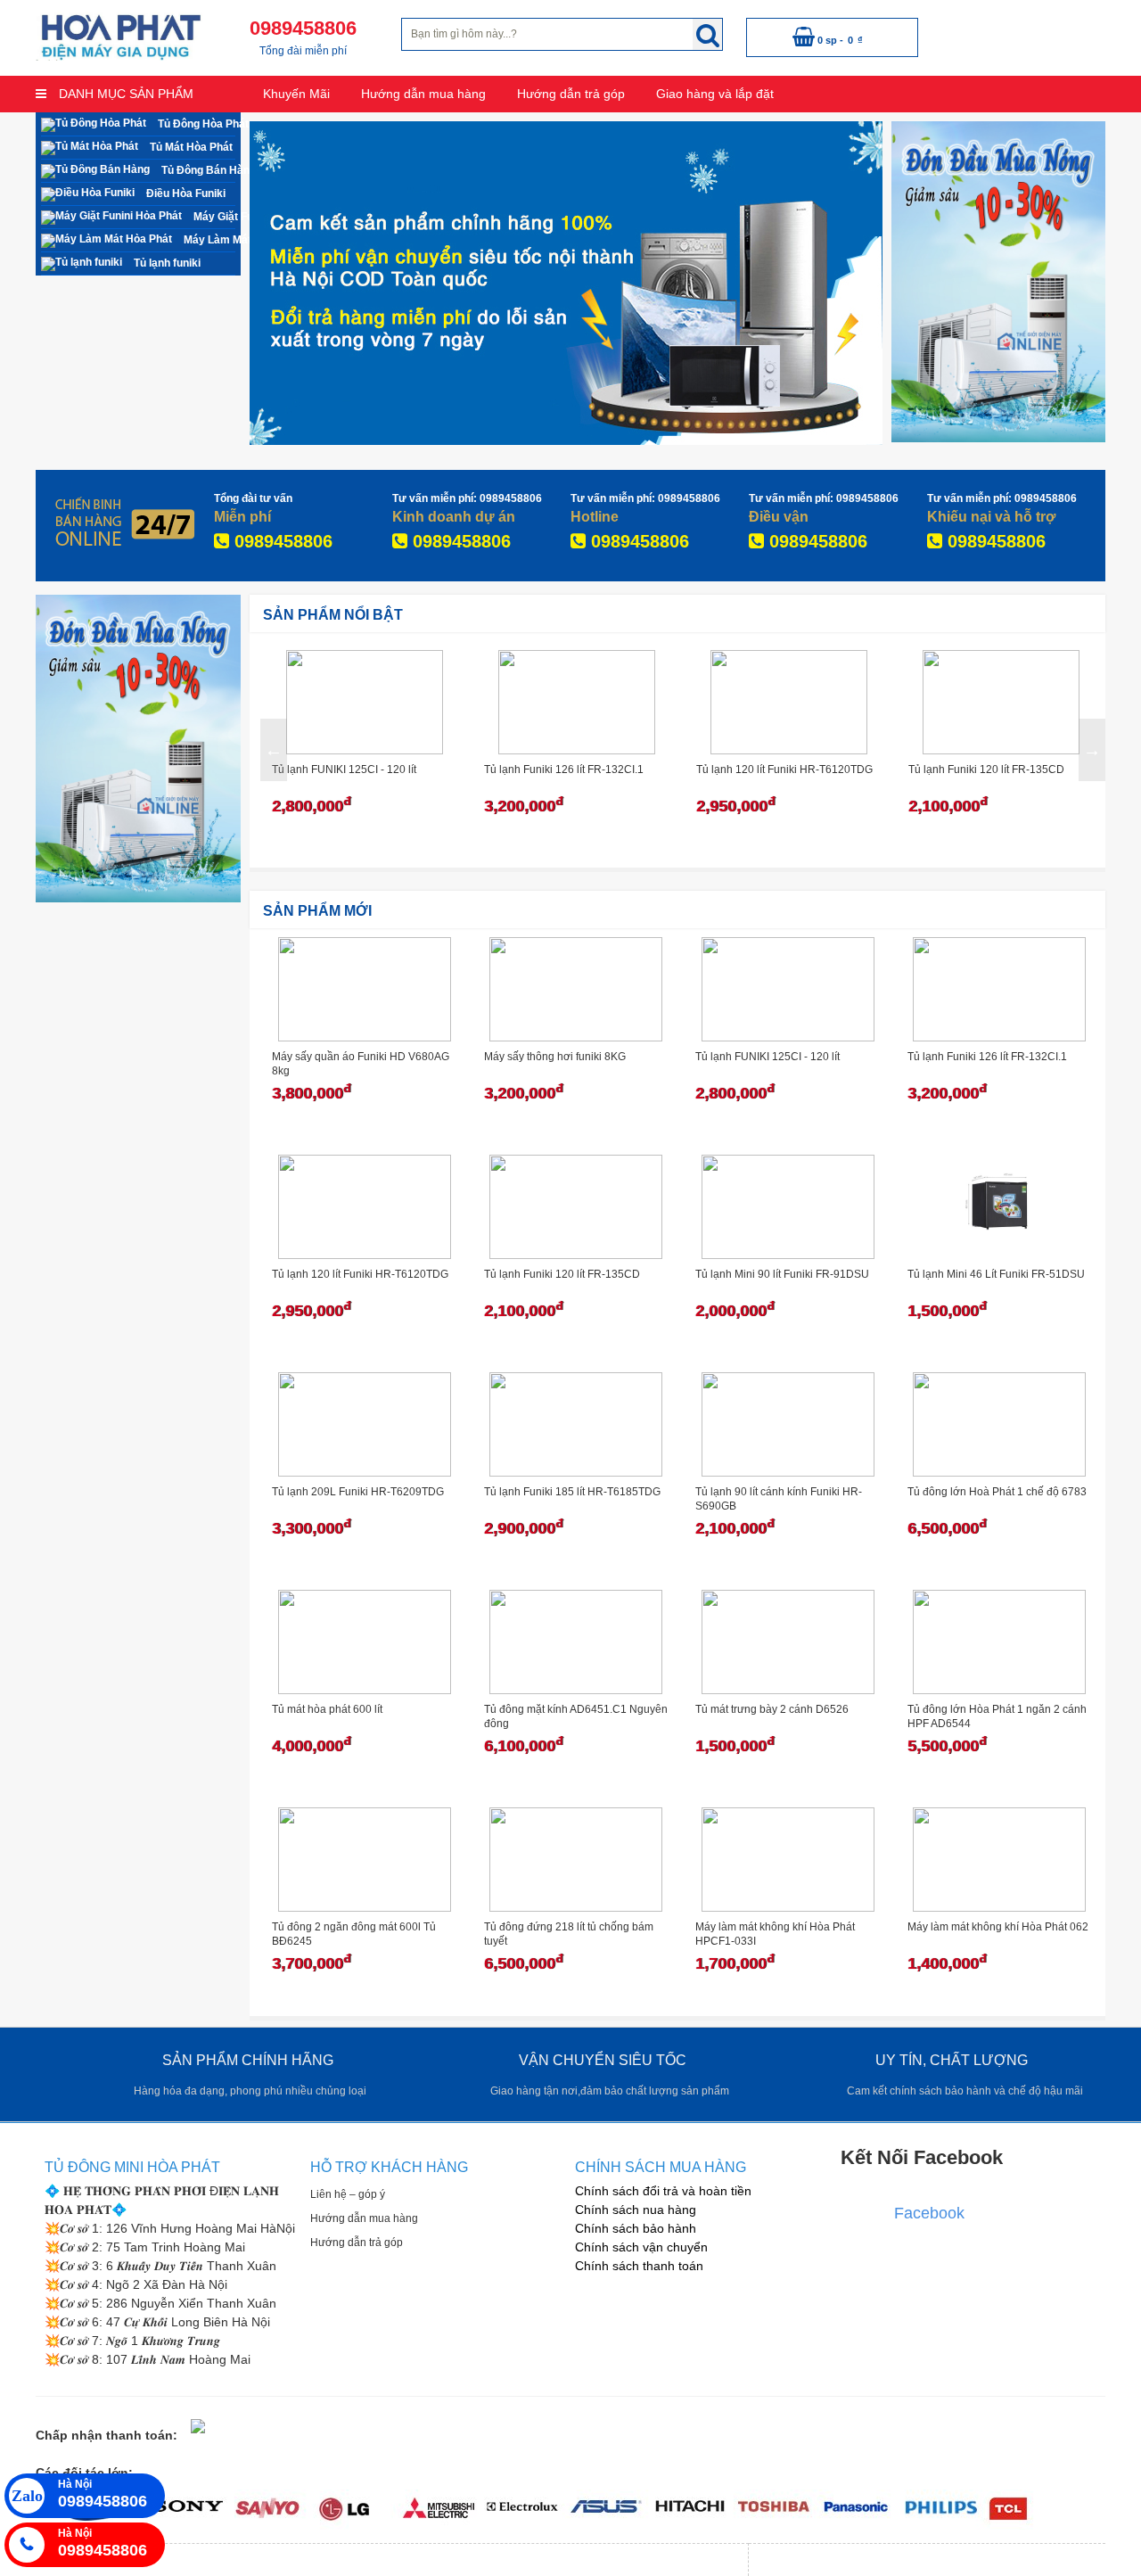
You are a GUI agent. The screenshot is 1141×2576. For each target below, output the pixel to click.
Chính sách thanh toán (639, 2266)
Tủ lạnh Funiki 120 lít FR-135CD (986, 770)
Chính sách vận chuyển (641, 2247)
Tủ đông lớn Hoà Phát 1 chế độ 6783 (997, 1492)
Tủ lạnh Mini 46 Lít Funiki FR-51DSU (996, 1274)
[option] (365, 750)
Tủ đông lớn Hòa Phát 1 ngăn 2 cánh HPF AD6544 (997, 1716)
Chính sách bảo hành (636, 2228)
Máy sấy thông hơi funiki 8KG (555, 1057)
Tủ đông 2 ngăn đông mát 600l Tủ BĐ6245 (354, 1934)
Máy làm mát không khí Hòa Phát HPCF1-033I (775, 1934)
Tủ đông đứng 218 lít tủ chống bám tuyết (569, 1934)
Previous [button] (274, 750)
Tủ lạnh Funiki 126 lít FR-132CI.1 (564, 770)
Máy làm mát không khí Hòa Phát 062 (998, 1927)
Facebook (929, 2213)
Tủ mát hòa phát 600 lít (327, 1709)
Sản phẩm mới (317, 911)
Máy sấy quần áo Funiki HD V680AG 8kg (361, 1064)
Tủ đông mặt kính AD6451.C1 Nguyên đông (576, 1716)
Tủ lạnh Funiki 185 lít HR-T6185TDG (572, 1492)
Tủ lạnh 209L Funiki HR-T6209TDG (358, 1492)
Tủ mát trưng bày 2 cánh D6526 (772, 1709)
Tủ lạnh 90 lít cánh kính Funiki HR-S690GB (779, 1499)
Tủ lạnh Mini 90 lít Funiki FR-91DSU (782, 1274)
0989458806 (281, 541)
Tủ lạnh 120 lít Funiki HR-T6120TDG (784, 770)
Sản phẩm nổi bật (333, 615)
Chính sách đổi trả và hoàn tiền (663, 2191)
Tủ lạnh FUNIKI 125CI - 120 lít (344, 770)
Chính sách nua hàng (636, 2210)
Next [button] (1092, 750)
